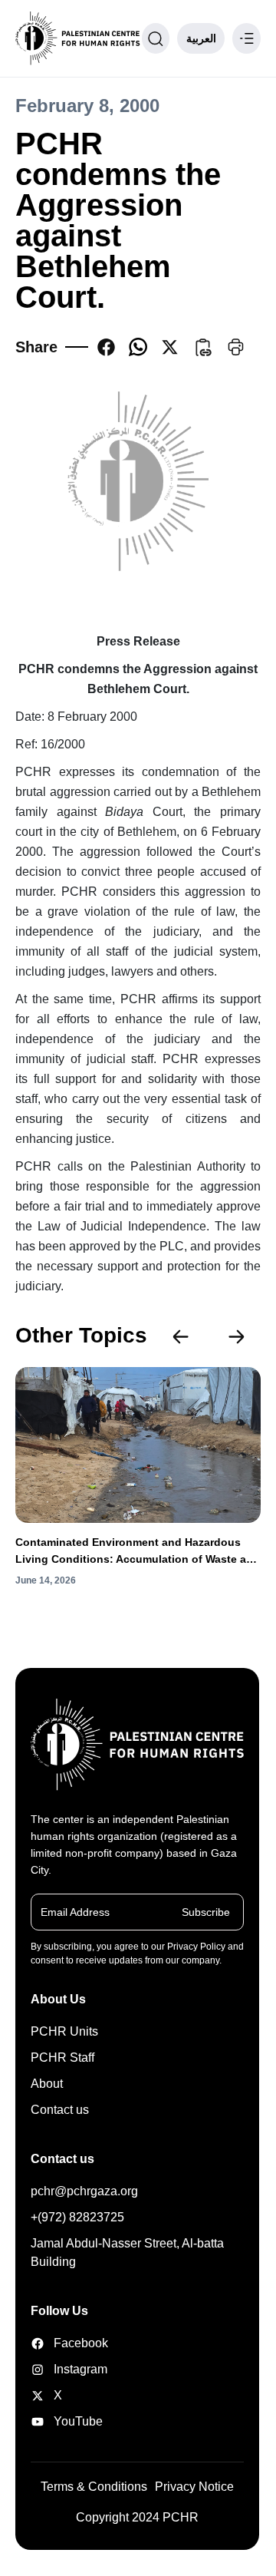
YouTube (69, 2421)
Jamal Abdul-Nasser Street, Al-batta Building (127, 2252)
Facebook (69, 2343)
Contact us (60, 2110)
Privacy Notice (194, 2487)
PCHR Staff (62, 2057)
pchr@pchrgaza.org (84, 2191)
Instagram (69, 2369)
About (47, 2084)
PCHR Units (64, 2031)
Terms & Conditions (94, 2487)
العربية (201, 38)
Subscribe (206, 1912)
